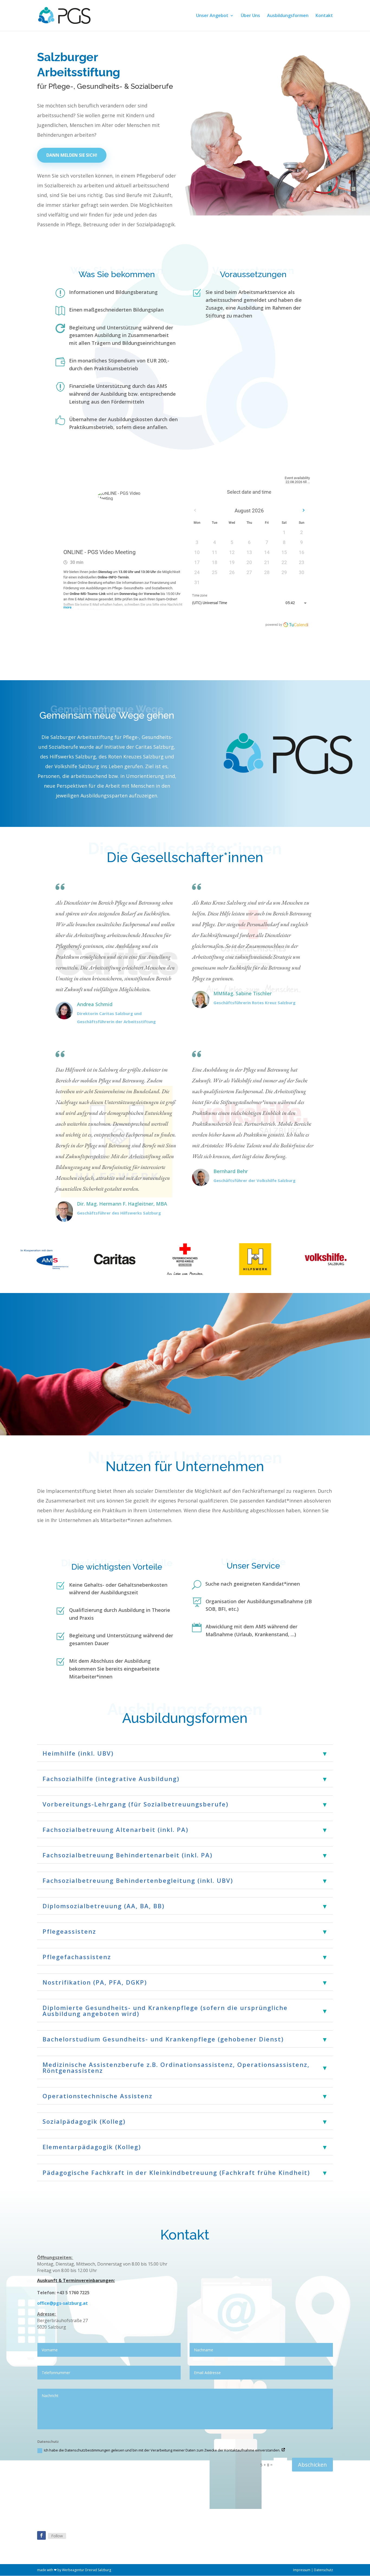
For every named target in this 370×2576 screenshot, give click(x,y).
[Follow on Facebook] (41, 2535)
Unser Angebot (212, 16)
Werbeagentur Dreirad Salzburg (87, 2570)
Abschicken (312, 2465)
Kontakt (324, 16)
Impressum (302, 2570)
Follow (57, 2536)
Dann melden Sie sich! (72, 155)
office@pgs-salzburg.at (62, 2303)
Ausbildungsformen (288, 16)
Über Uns (250, 16)
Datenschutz (323, 2570)
